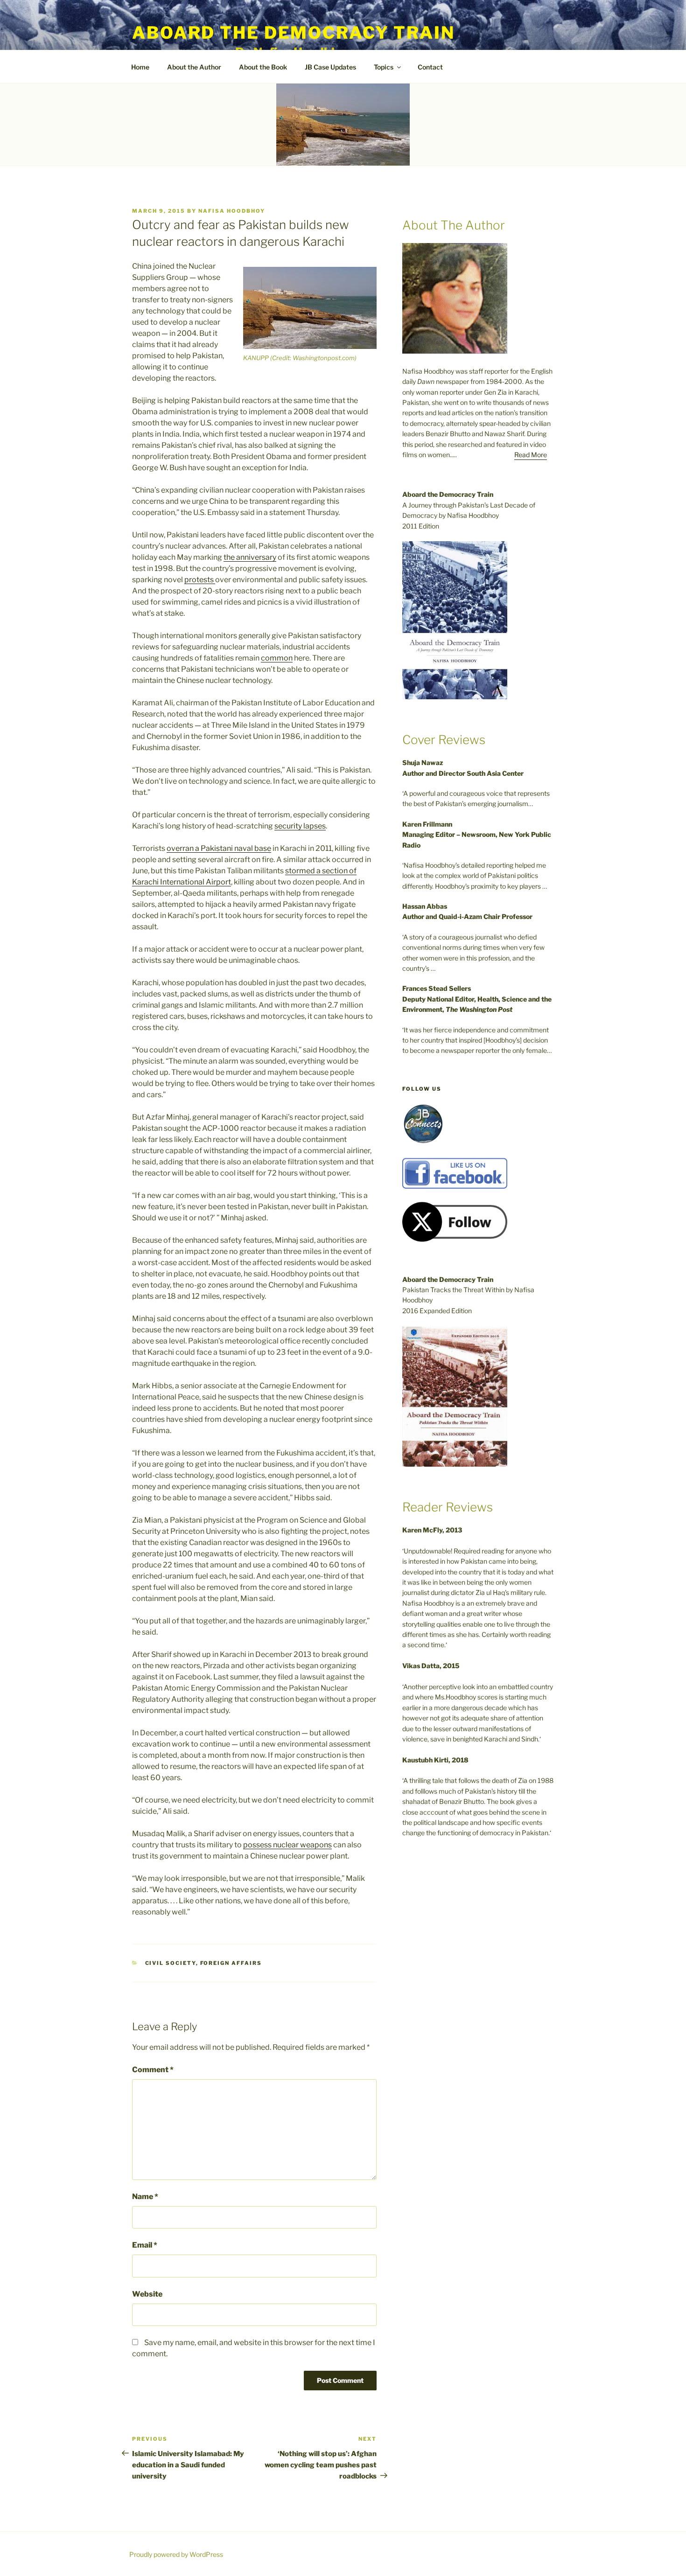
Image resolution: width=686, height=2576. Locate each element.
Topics (384, 67)
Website (147, 2294)
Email (145, 2245)
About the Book (263, 67)
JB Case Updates (330, 67)
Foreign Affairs (231, 1963)
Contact (430, 67)
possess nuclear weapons (287, 1845)
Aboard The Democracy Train (294, 33)
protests (200, 580)
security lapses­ (300, 826)
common (277, 658)
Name (145, 2197)
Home (140, 67)
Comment (153, 2070)
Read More (531, 455)
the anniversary (250, 557)
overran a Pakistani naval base (219, 848)
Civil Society (171, 1963)
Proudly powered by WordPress (176, 2554)
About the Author (194, 67)
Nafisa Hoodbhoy (232, 211)
